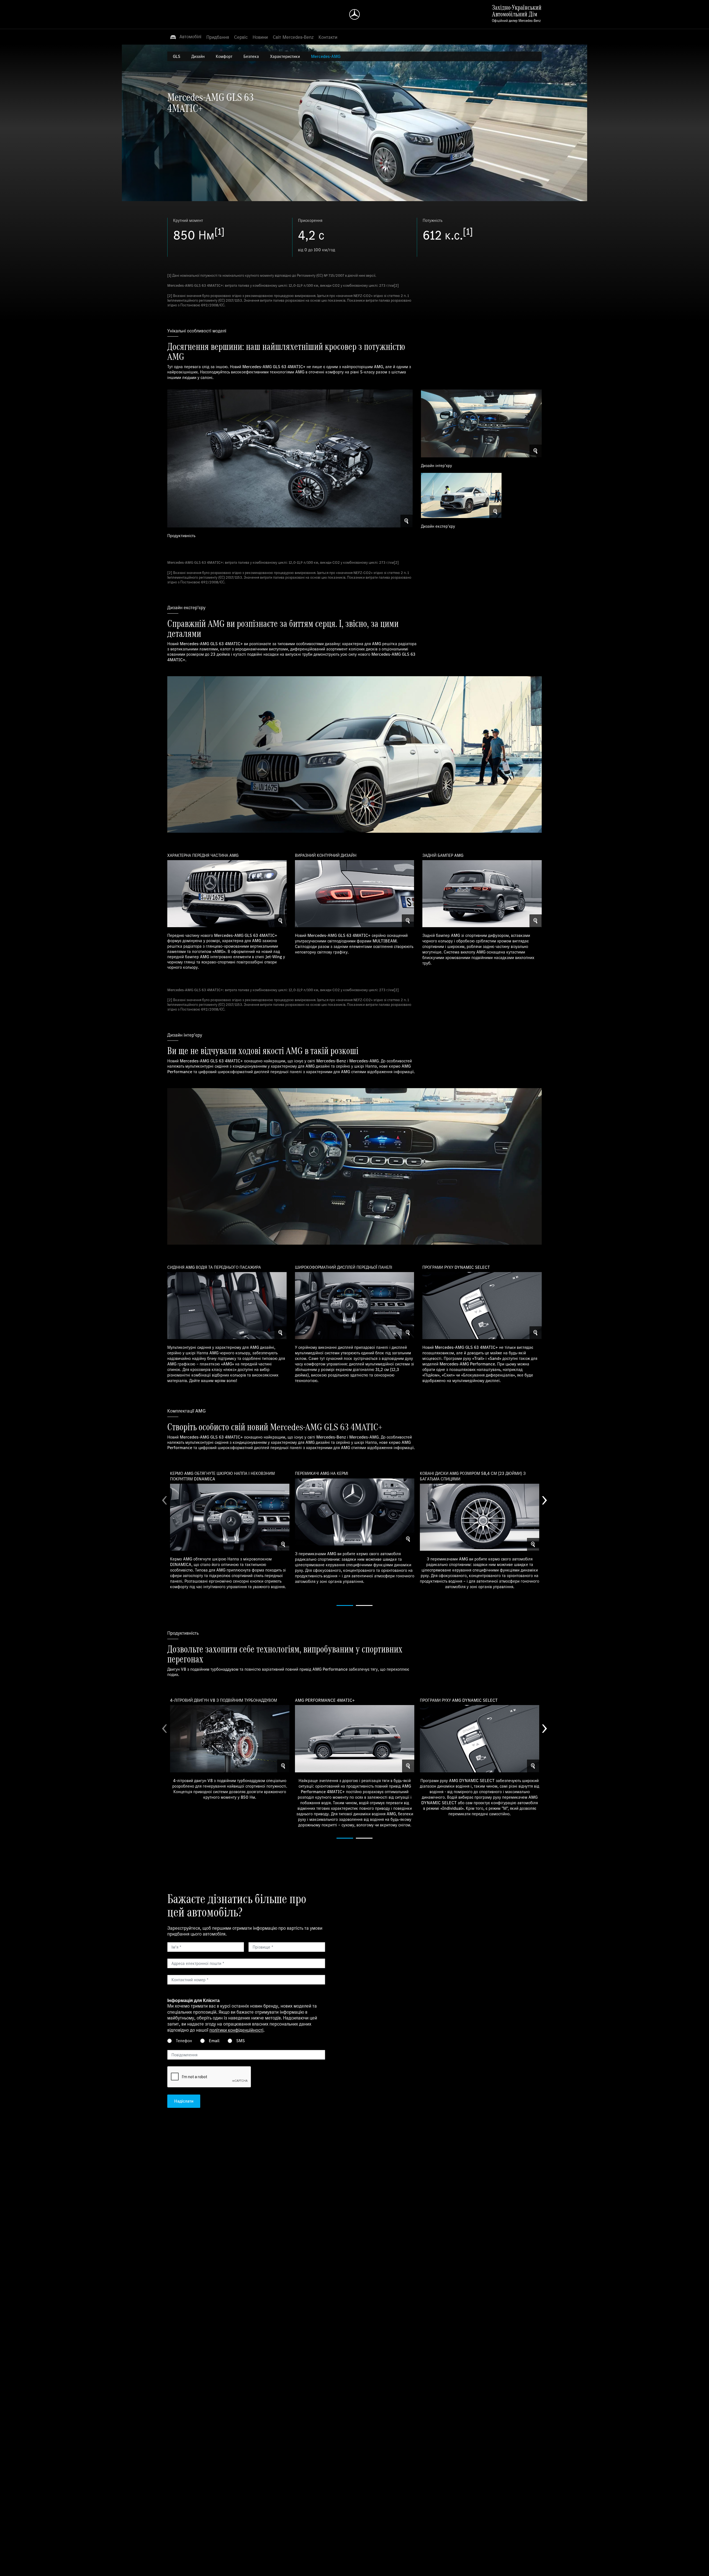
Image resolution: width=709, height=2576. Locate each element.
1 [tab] (345, 1605)
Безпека (251, 56)
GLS (177, 56)
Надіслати (184, 2101)
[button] (186, 37)
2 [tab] (364, 1605)
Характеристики (285, 56)
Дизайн (198, 56)
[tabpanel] (230, 1529)
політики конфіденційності (236, 2030)
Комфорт (224, 56)
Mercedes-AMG (326, 56)
